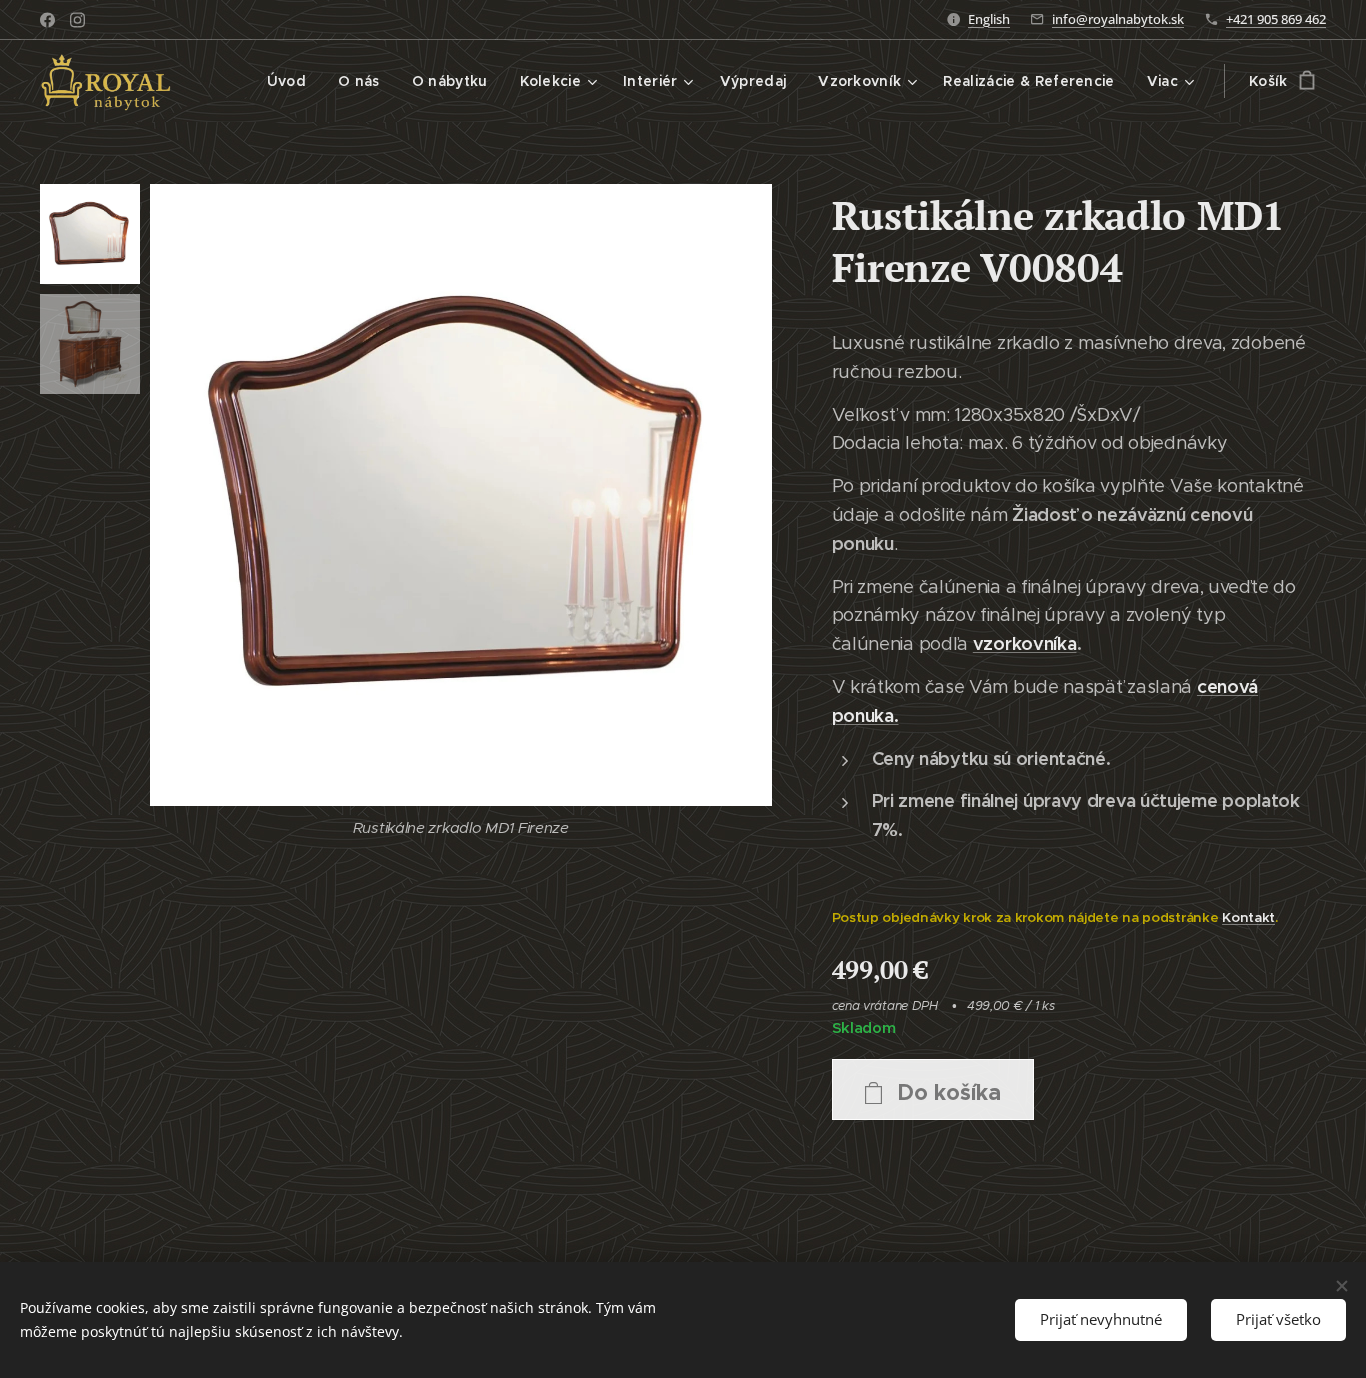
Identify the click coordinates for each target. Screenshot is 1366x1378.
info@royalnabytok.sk (1118, 19)
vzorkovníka (1025, 643)
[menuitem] (292, 81)
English (989, 19)
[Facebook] (47, 20)
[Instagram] (77, 20)
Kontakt (1248, 917)
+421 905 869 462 (1276, 19)
